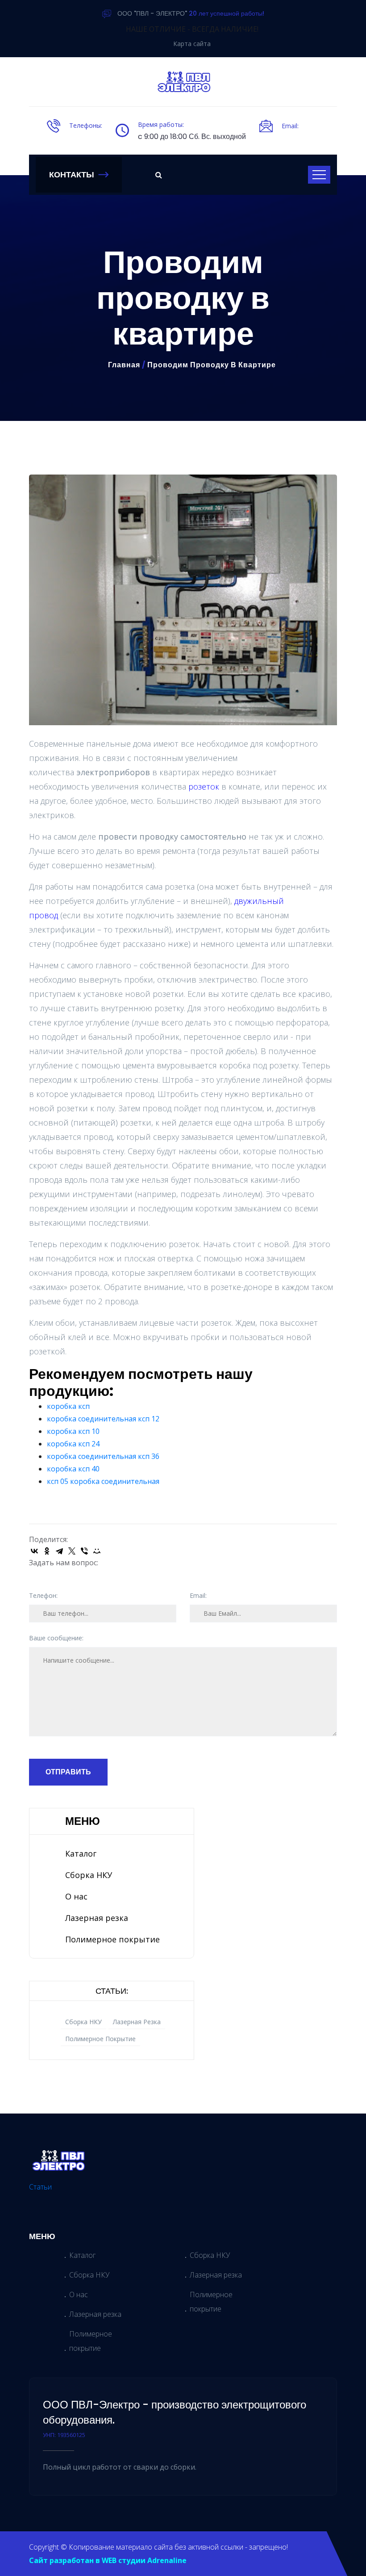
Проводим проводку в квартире (212, 365)
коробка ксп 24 (73, 1444)
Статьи (40, 2187)
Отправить (68, 1772)
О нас (76, 1896)
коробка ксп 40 (73, 1469)
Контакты (72, 174)
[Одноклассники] (47, 1551)
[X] (72, 1551)
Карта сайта (192, 44)
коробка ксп (68, 1406)
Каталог (81, 1853)
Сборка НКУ (89, 1875)
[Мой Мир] (97, 1551)
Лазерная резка (97, 1918)
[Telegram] (59, 1551)
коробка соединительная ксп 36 (103, 1456)
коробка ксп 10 (73, 1431)
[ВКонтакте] (34, 1551)
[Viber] (84, 1551)
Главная (124, 365)
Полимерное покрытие (112, 1939)
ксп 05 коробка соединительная (103, 1481)
